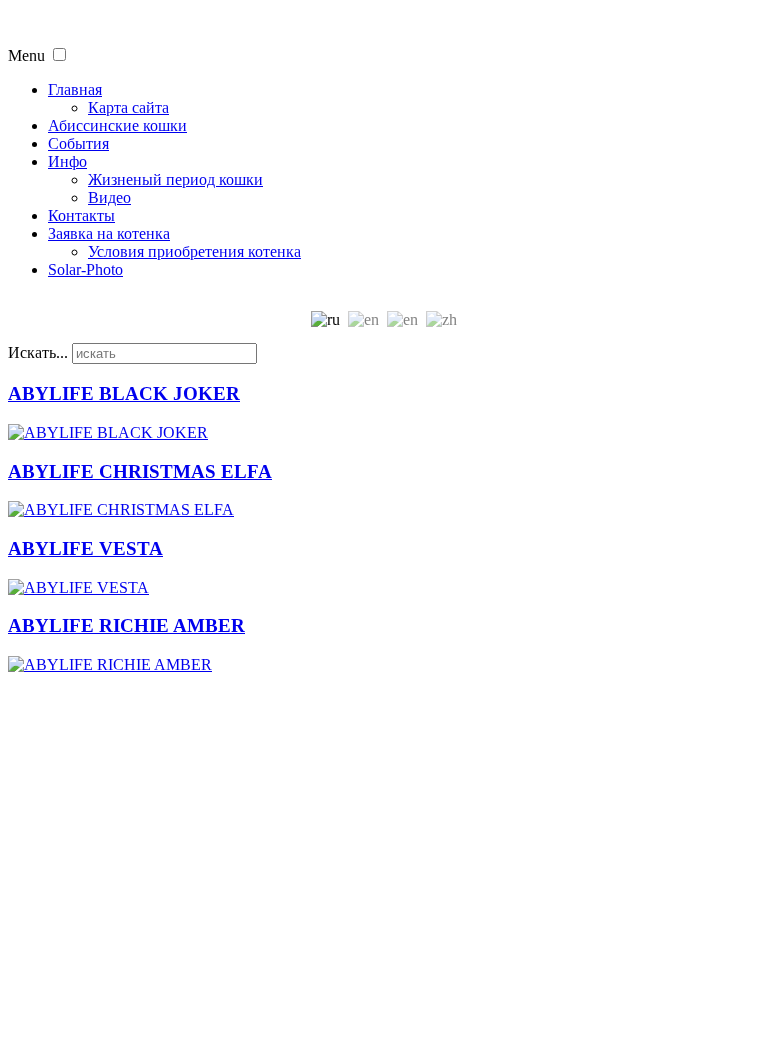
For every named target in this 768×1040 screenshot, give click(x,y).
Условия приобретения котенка (194, 251)
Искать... (38, 352)
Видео (109, 197)
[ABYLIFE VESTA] (78, 587)
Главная (75, 89)
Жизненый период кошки (175, 179)
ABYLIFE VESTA (85, 548)
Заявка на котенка (109, 233)
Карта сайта (128, 107)
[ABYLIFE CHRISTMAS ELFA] (121, 509)
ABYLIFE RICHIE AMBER (126, 625)
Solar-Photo (85, 269)
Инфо (67, 161)
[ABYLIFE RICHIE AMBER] (110, 664)
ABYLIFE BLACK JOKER (124, 393)
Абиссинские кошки (117, 125)
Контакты (81, 215)
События (78, 143)
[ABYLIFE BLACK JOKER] (108, 432)
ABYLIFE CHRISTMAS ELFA (140, 471)
